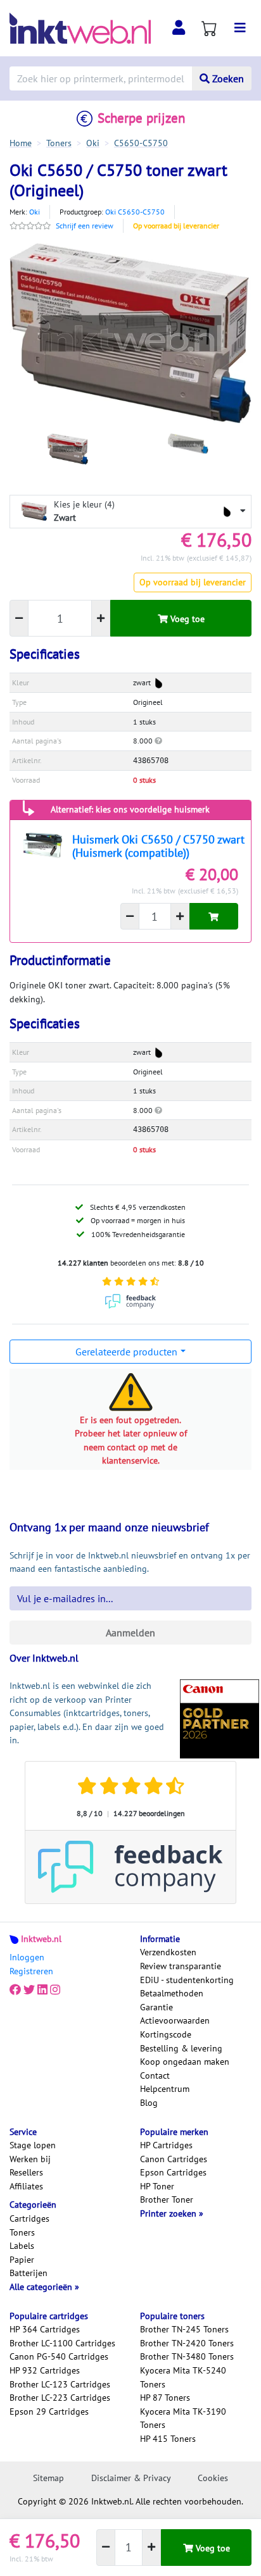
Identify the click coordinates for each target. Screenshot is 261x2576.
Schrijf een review (85, 226)
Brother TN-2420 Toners (187, 2343)
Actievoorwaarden (175, 2020)
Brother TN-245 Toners (184, 2329)
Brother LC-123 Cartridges (60, 2384)
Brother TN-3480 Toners (187, 2356)
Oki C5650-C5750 (135, 212)
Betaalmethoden (172, 1993)
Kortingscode (166, 2034)
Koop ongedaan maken (185, 2062)
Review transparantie (181, 1966)
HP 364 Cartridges (45, 2329)
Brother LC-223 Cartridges (60, 2398)
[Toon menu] (240, 28)
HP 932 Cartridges (45, 2370)
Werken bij (30, 2159)
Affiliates (26, 2186)
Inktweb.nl (41, 1939)
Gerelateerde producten (126, 1352)
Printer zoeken (169, 2213)
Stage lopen (33, 2145)
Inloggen (27, 1957)
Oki (35, 212)
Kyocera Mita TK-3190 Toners (183, 2418)
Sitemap (48, 2478)
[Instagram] (55, 1990)
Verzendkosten (168, 1952)
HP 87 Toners (165, 2398)
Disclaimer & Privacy (131, 2478)
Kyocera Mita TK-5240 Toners (183, 2377)
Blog (149, 2103)
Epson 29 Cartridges (49, 2411)
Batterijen (29, 2273)
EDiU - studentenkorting (187, 1980)
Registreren (31, 1971)
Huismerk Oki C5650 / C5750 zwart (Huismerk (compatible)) (158, 846)
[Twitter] (29, 1990)
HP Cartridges (166, 2145)
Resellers (26, 2172)
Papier (22, 2260)
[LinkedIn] (42, 1990)
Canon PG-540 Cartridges (59, 2356)
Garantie (156, 2007)
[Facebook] (15, 1990)
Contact (155, 2075)
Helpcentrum (165, 2089)
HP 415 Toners (168, 2439)
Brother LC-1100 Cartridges (62, 2343)
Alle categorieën (42, 2287)
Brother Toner (167, 2200)
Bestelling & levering (181, 2048)
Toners (22, 2232)
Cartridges (29, 2218)
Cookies (213, 2478)
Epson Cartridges (173, 2172)
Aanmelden (130, 1633)
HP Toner (157, 2186)
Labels (22, 2246)
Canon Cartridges (174, 2159)
